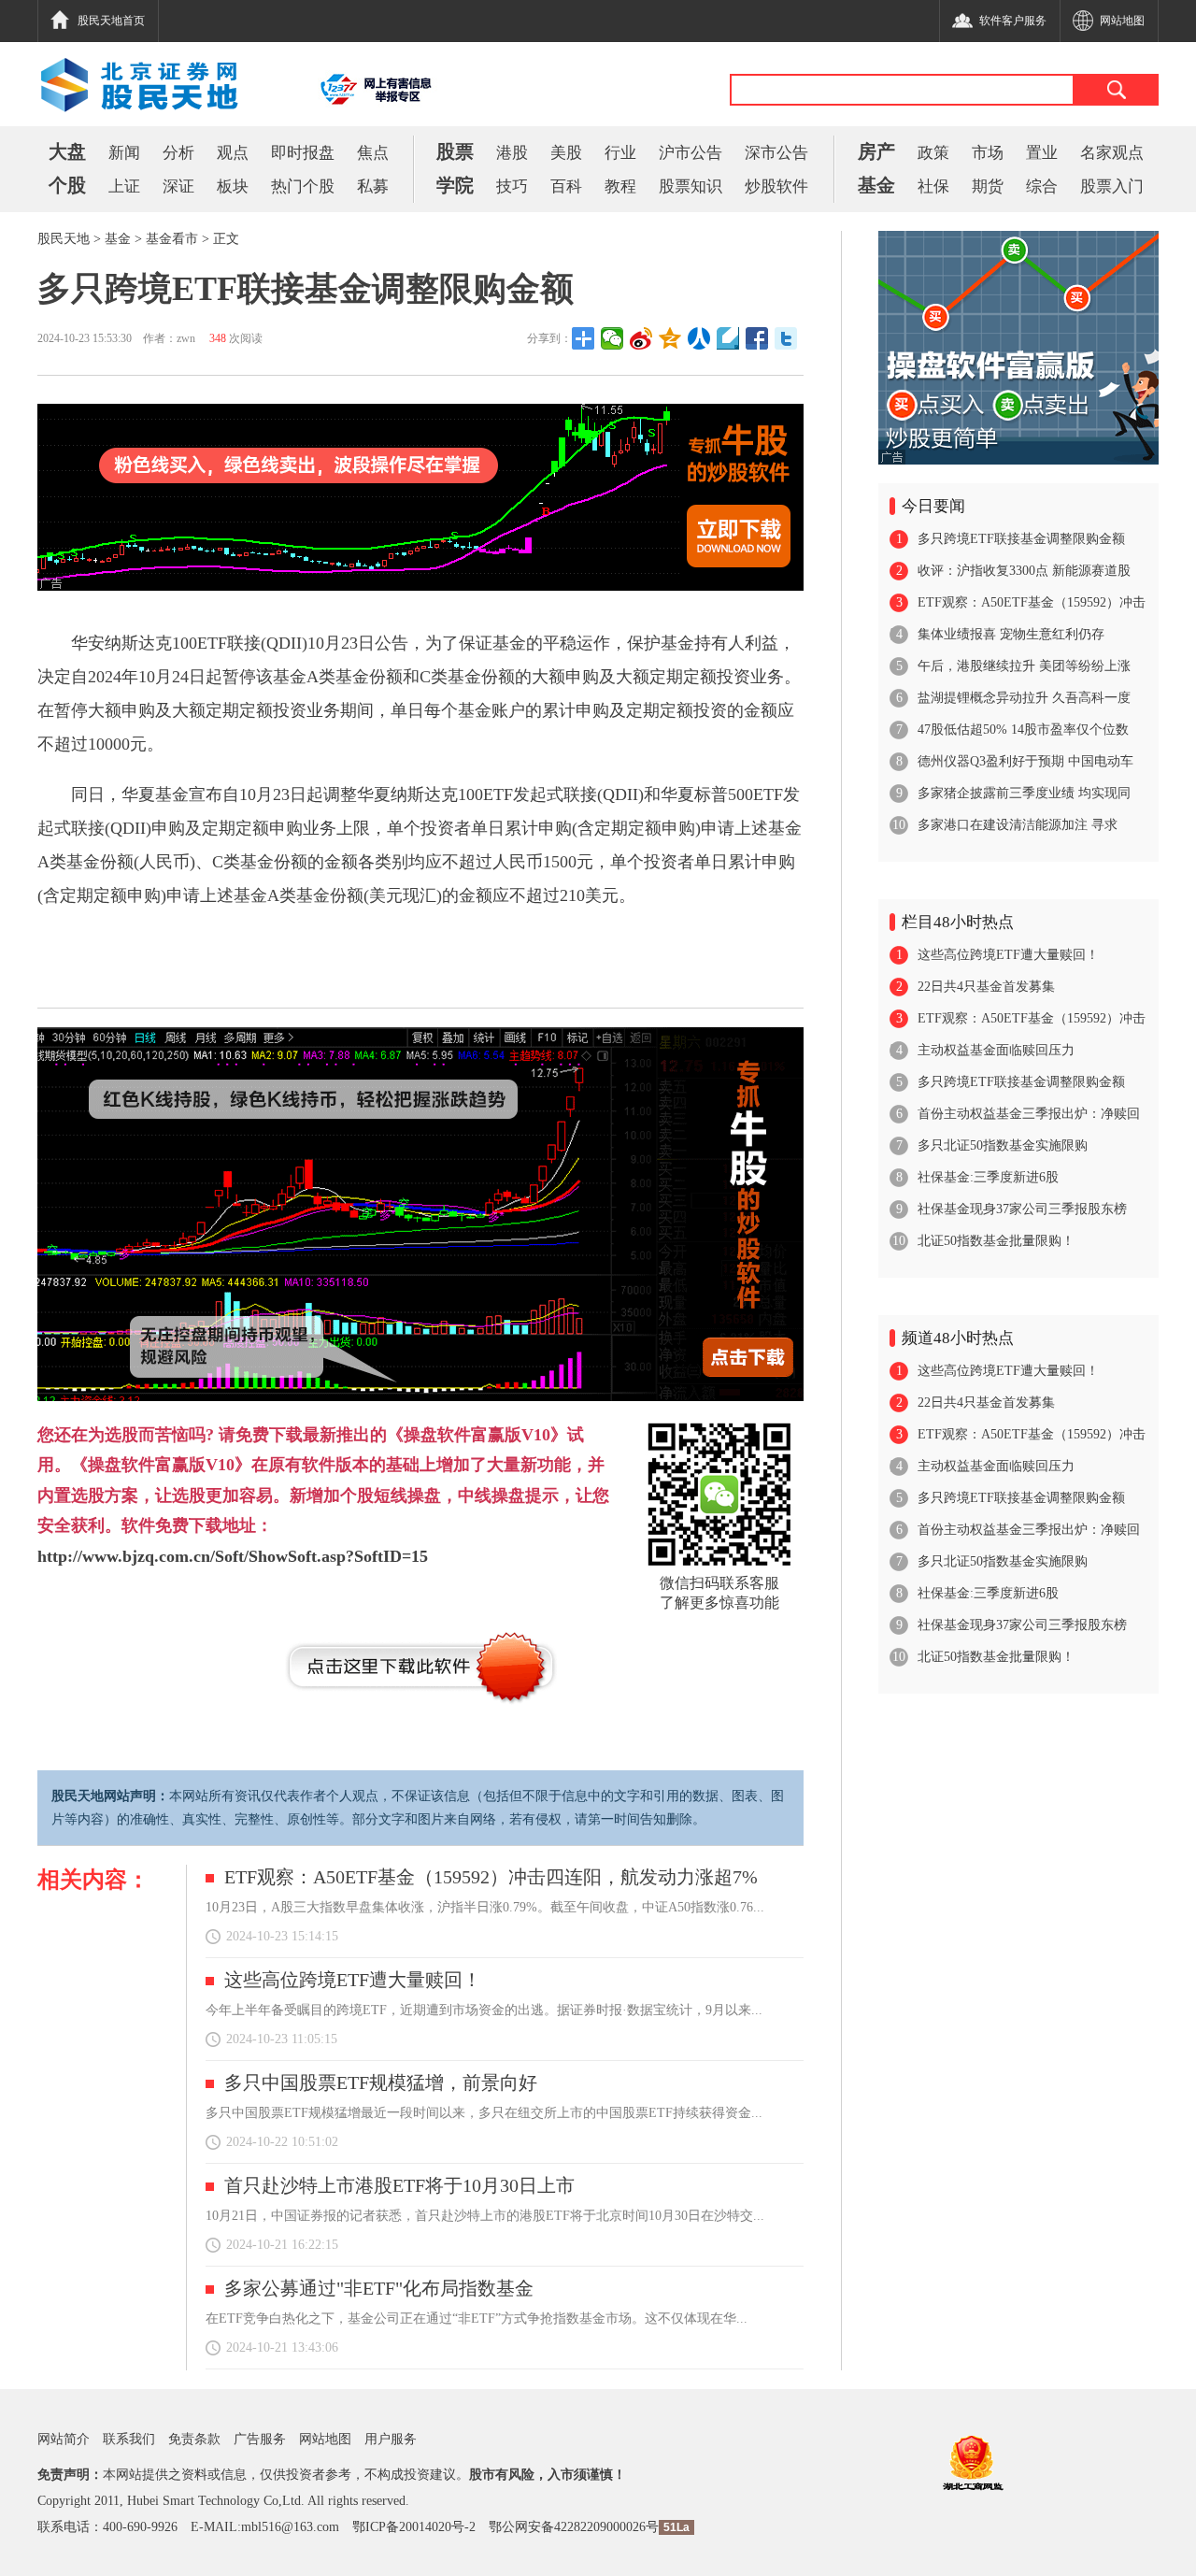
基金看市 (172, 239)
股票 (455, 151)
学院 (455, 185)
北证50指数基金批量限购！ (996, 1241)
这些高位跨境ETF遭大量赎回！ (353, 1980)
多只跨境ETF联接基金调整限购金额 (1021, 539)
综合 (1042, 186)
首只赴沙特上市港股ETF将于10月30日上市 (399, 2185)
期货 (988, 186)
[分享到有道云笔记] (728, 338)
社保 (933, 186)
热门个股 (303, 186)
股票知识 (691, 186)
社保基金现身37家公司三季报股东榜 (1022, 1209)
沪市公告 (691, 153)
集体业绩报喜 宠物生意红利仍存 (1011, 634)
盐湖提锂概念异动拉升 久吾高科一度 (1024, 698)
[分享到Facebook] (757, 338)
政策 (933, 153)
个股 (67, 185)
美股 (566, 153)
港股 (512, 153)
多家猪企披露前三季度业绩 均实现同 (1024, 793)
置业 (1042, 153)
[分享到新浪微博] (641, 338)
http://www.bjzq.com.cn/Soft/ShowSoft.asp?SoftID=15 (233, 1556)
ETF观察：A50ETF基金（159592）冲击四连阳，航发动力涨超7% (491, 1877)
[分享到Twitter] (786, 338)
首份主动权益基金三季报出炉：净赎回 (1029, 1114)
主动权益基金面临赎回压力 (996, 1050)
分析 (178, 153)
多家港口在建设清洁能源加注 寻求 (1018, 825)
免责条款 (194, 2439)
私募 (373, 186)
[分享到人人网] (699, 338)
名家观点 (1112, 153)
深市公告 (776, 153)
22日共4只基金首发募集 (986, 987)
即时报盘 (303, 153)
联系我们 (129, 2439)
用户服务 (391, 2439)
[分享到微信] (612, 338)
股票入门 (1112, 186)
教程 (620, 186)
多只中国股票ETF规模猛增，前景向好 (381, 2082)
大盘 (67, 151)
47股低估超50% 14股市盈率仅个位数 (1023, 730)
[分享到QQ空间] (670, 338)
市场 (988, 153)
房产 (876, 151)
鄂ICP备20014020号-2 (414, 2527)
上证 (124, 186)
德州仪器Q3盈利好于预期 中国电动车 (1025, 761)
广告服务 (260, 2439)
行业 (620, 153)
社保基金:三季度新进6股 (988, 1177)
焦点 (373, 153)
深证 (178, 186)
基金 (876, 185)
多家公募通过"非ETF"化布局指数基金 (379, 2288)
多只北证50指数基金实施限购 (1003, 1145)
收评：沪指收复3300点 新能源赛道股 (1024, 571)
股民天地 (64, 239)
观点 (233, 153)
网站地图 (325, 2439)
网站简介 (64, 2439)
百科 (566, 186)
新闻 (124, 153)
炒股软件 (776, 186)
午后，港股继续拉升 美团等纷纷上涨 (1024, 666)
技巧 (512, 186)
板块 (233, 186)
